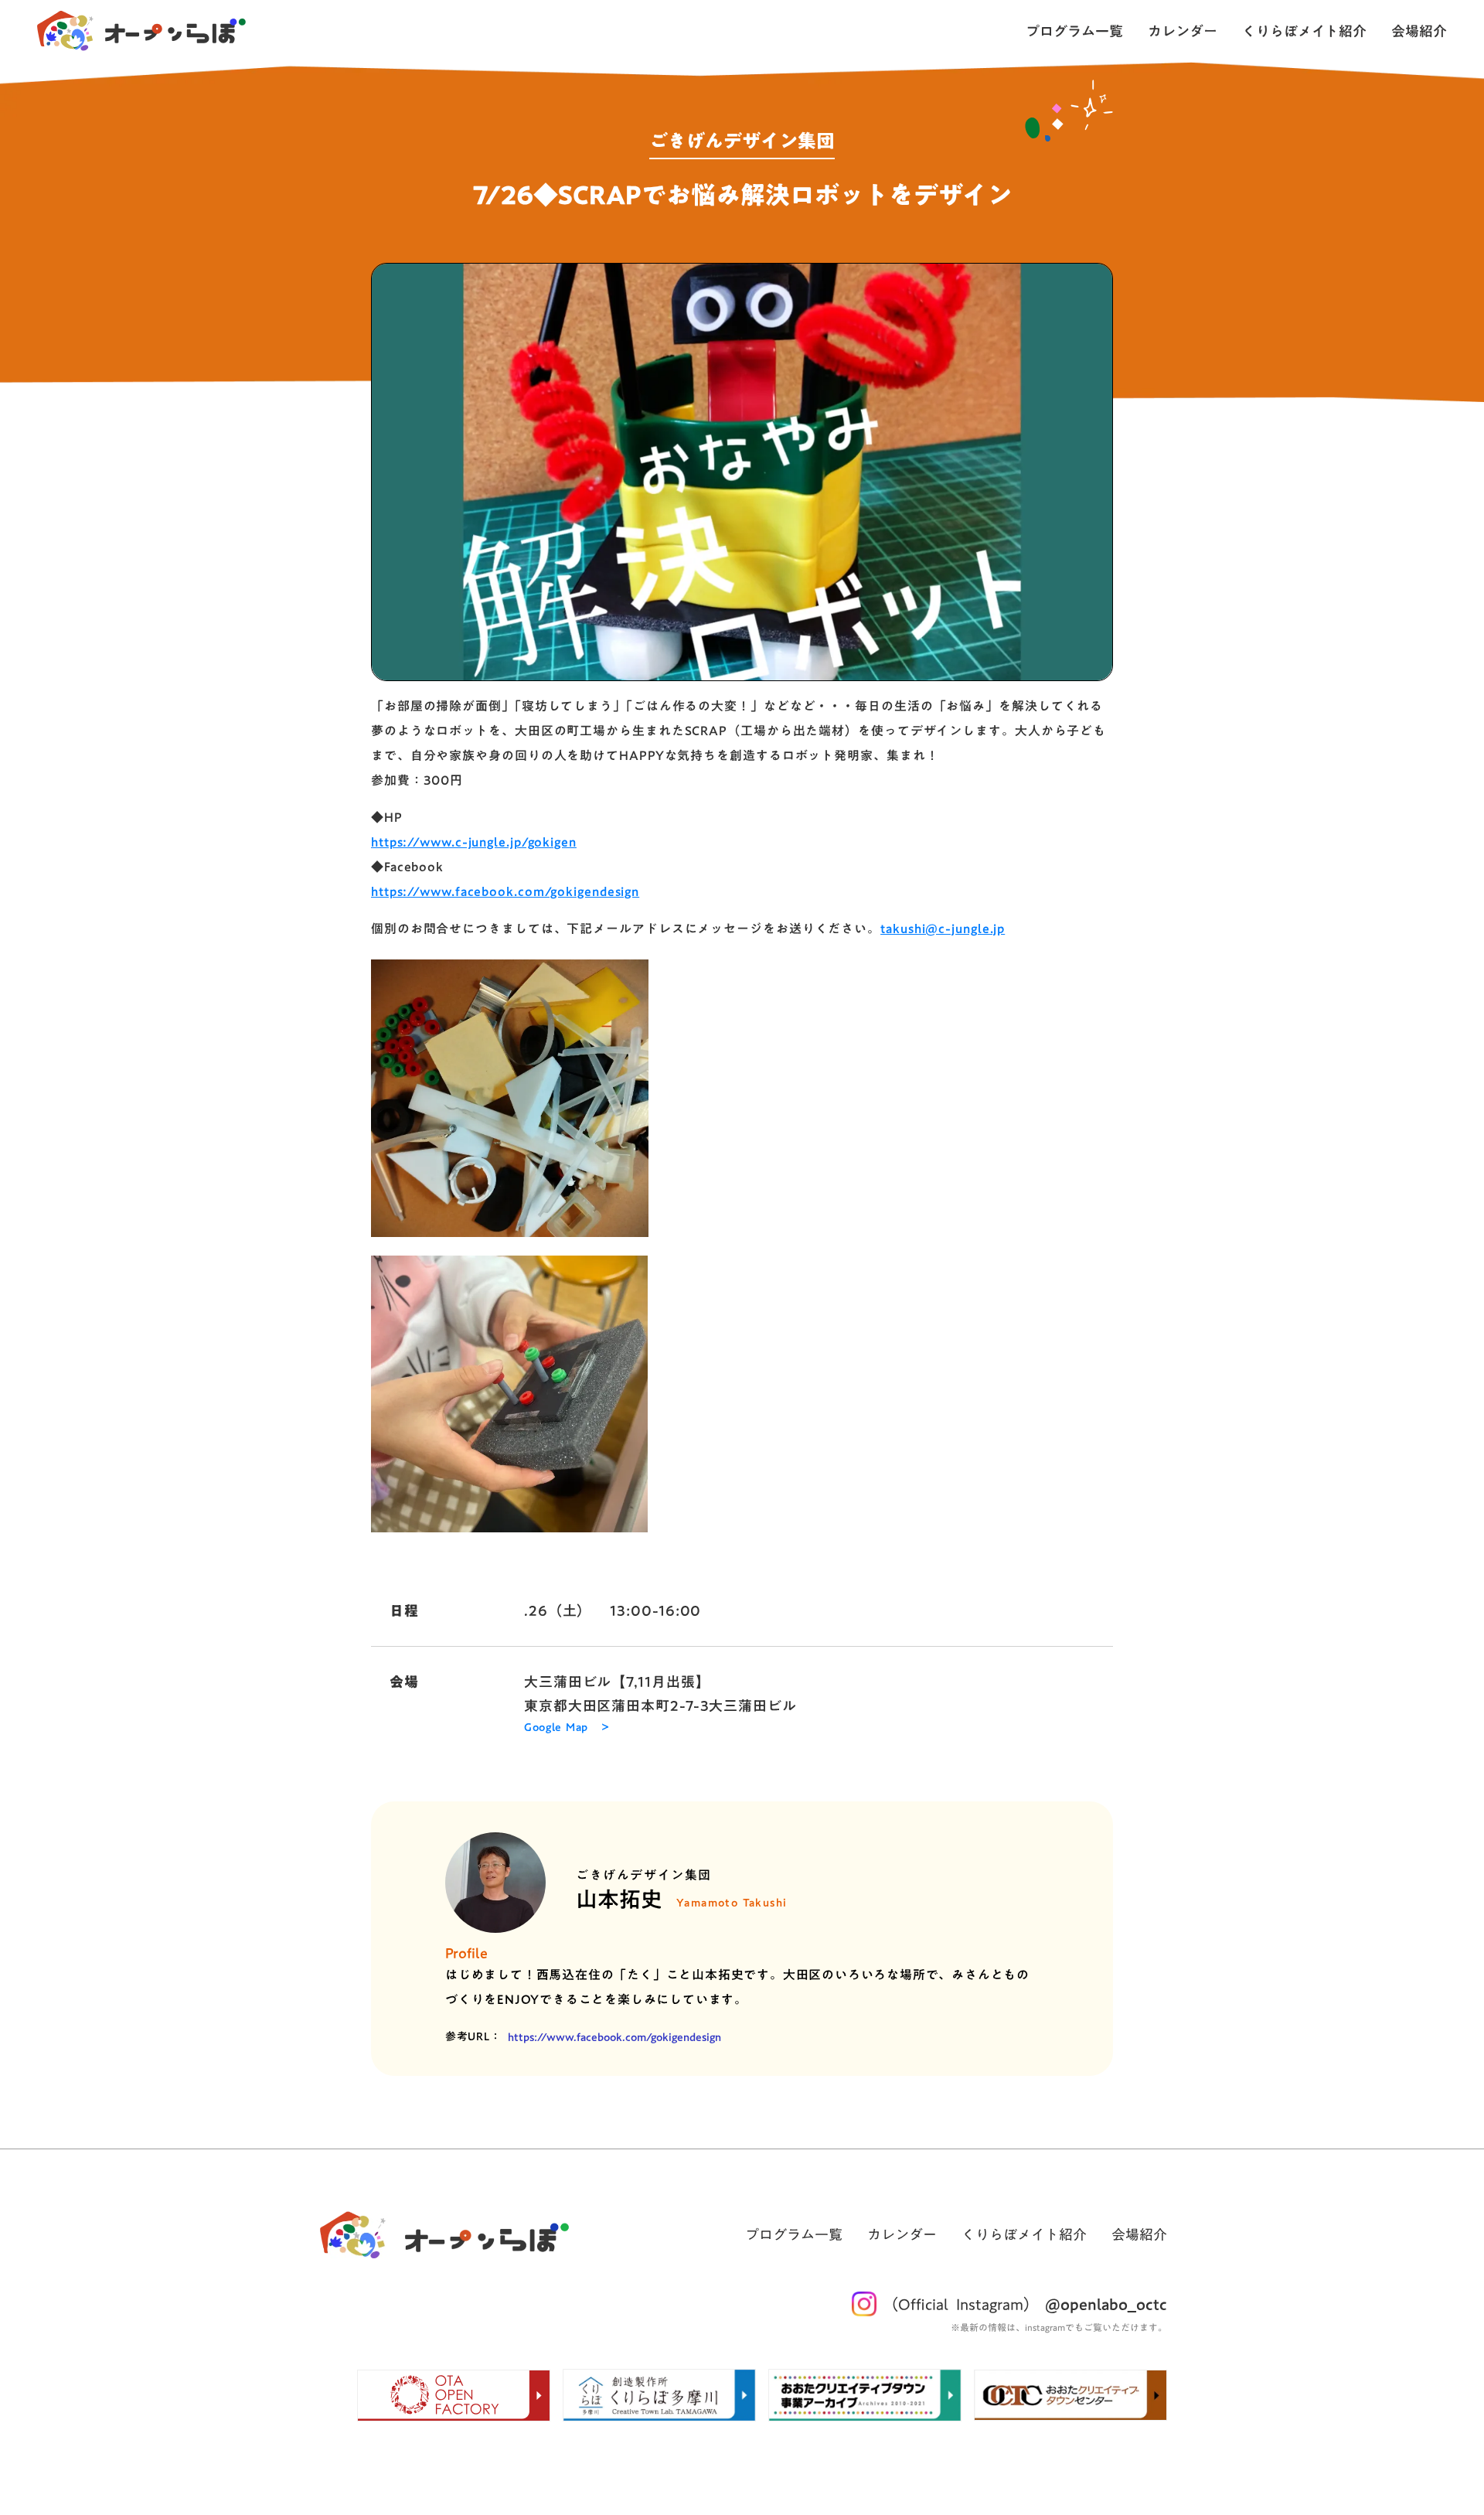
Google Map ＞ (567, 1728)
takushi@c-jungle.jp (943, 929)
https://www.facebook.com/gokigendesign (505, 891)
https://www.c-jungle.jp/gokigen (474, 842)
